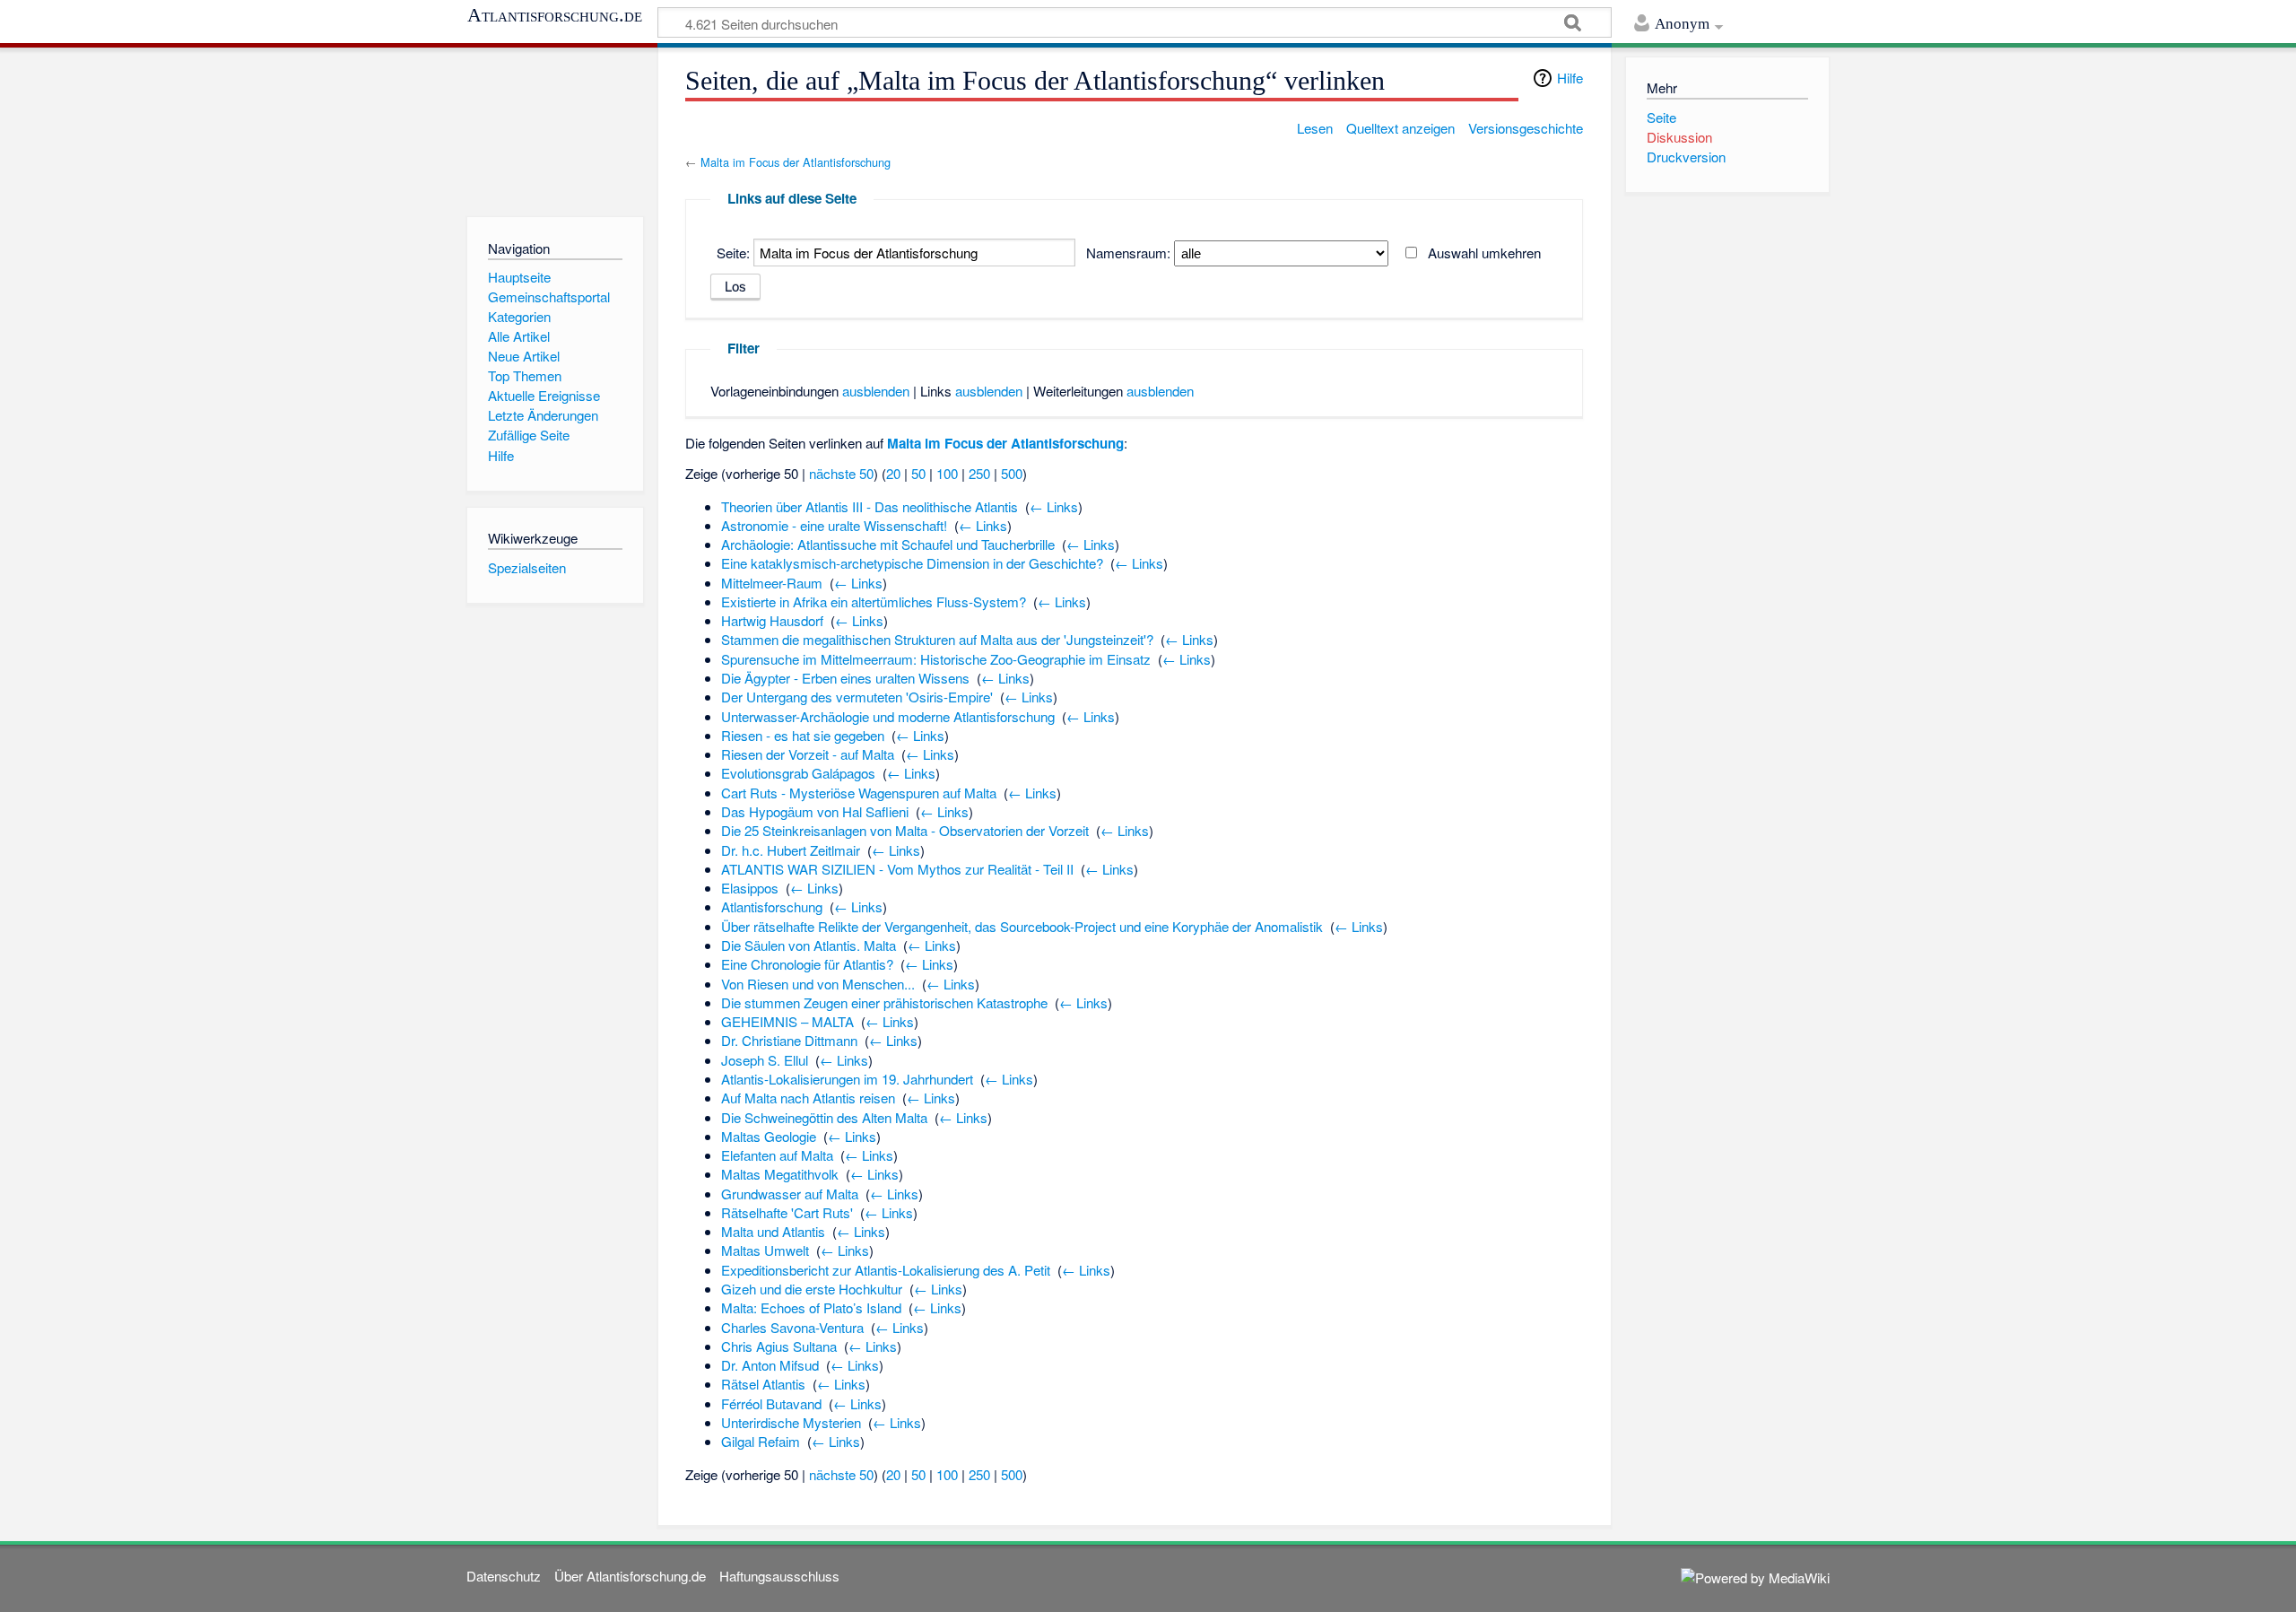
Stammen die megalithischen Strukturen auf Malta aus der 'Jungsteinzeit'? (937, 639)
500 (1012, 473)
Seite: (733, 253)
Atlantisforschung (772, 906)
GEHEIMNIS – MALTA (787, 1021)
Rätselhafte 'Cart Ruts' (787, 1212)
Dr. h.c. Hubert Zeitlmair (791, 850)
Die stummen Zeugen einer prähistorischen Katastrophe (884, 1002)
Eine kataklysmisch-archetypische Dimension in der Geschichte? (912, 563)
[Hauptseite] (555, 128)
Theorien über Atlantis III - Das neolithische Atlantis (870, 506)
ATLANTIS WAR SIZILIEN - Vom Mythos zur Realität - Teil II (897, 869)
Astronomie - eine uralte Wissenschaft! (834, 525)
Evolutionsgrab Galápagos (798, 773)
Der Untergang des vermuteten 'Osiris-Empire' (857, 697)
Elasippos (750, 888)
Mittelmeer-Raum (772, 583)
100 (947, 473)
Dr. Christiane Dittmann (789, 1040)
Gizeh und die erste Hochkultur (812, 1289)
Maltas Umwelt (765, 1250)
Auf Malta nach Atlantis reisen (808, 1098)
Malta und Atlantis (773, 1231)
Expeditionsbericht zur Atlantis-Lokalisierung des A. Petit (886, 1270)
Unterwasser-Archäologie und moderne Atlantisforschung (888, 716)
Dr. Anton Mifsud (770, 1365)
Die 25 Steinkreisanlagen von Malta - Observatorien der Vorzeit (905, 830)
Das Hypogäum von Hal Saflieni (815, 811)
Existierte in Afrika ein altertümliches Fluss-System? (874, 601)
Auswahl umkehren (1484, 253)
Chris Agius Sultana (779, 1346)
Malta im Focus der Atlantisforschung (796, 162)
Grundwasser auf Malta (790, 1194)
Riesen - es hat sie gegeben (803, 735)
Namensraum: (1128, 253)
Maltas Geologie (769, 1136)
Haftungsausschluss (779, 1576)
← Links (1054, 506)
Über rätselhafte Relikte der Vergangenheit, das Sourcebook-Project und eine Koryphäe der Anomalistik (1022, 926)
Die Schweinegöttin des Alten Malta (824, 1117)
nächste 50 (841, 473)
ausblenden (876, 391)
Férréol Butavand (771, 1403)
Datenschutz (504, 1576)
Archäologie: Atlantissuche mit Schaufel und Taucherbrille (888, 544)
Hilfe (1570, 78)
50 (918, 473)
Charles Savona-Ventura (792, 1327)
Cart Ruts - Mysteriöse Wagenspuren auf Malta (859, 793)
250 (979, 473)
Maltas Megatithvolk (780, 1174)
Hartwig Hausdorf (772, 620)
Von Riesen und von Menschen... (818, 984)
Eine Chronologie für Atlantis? (807, 964)
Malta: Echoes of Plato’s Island (811, 1307)
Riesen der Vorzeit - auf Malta (808, 754)
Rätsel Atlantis (763, 1384)
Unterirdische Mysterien (791, 1422)
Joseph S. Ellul (765, 1060)
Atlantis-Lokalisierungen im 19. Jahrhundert (847, 1079)
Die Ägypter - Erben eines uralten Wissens (845, 678)
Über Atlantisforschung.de (630, 1576)
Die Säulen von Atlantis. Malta (809, 945)
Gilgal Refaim (761, 1441)
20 (893, 473)
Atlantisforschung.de (555, 15)
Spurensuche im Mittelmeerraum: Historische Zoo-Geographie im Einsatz (936, 659)
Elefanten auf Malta (777, 1155)
